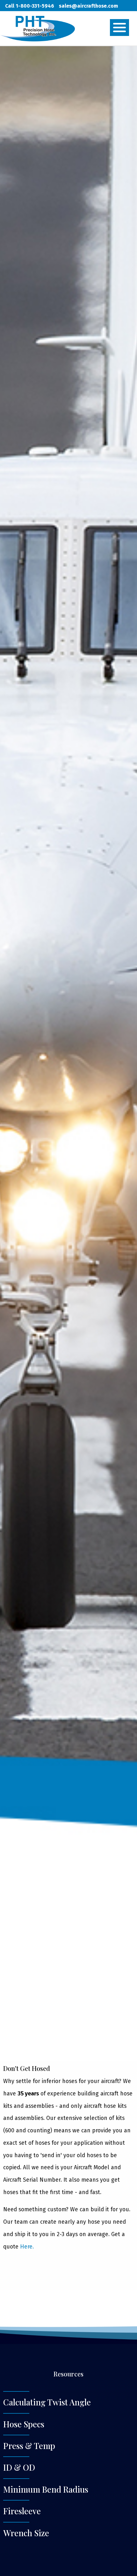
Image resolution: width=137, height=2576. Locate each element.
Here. (27, 2247)
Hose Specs (24, 2424)
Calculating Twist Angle (47, 2402)
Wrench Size (26, 2533)
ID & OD (19, 2467)
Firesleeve (22, 2511)
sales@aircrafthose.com (88, 6)
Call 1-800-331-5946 (30, 6)
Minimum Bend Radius (46, 2489)
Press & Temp (29, 2446)
